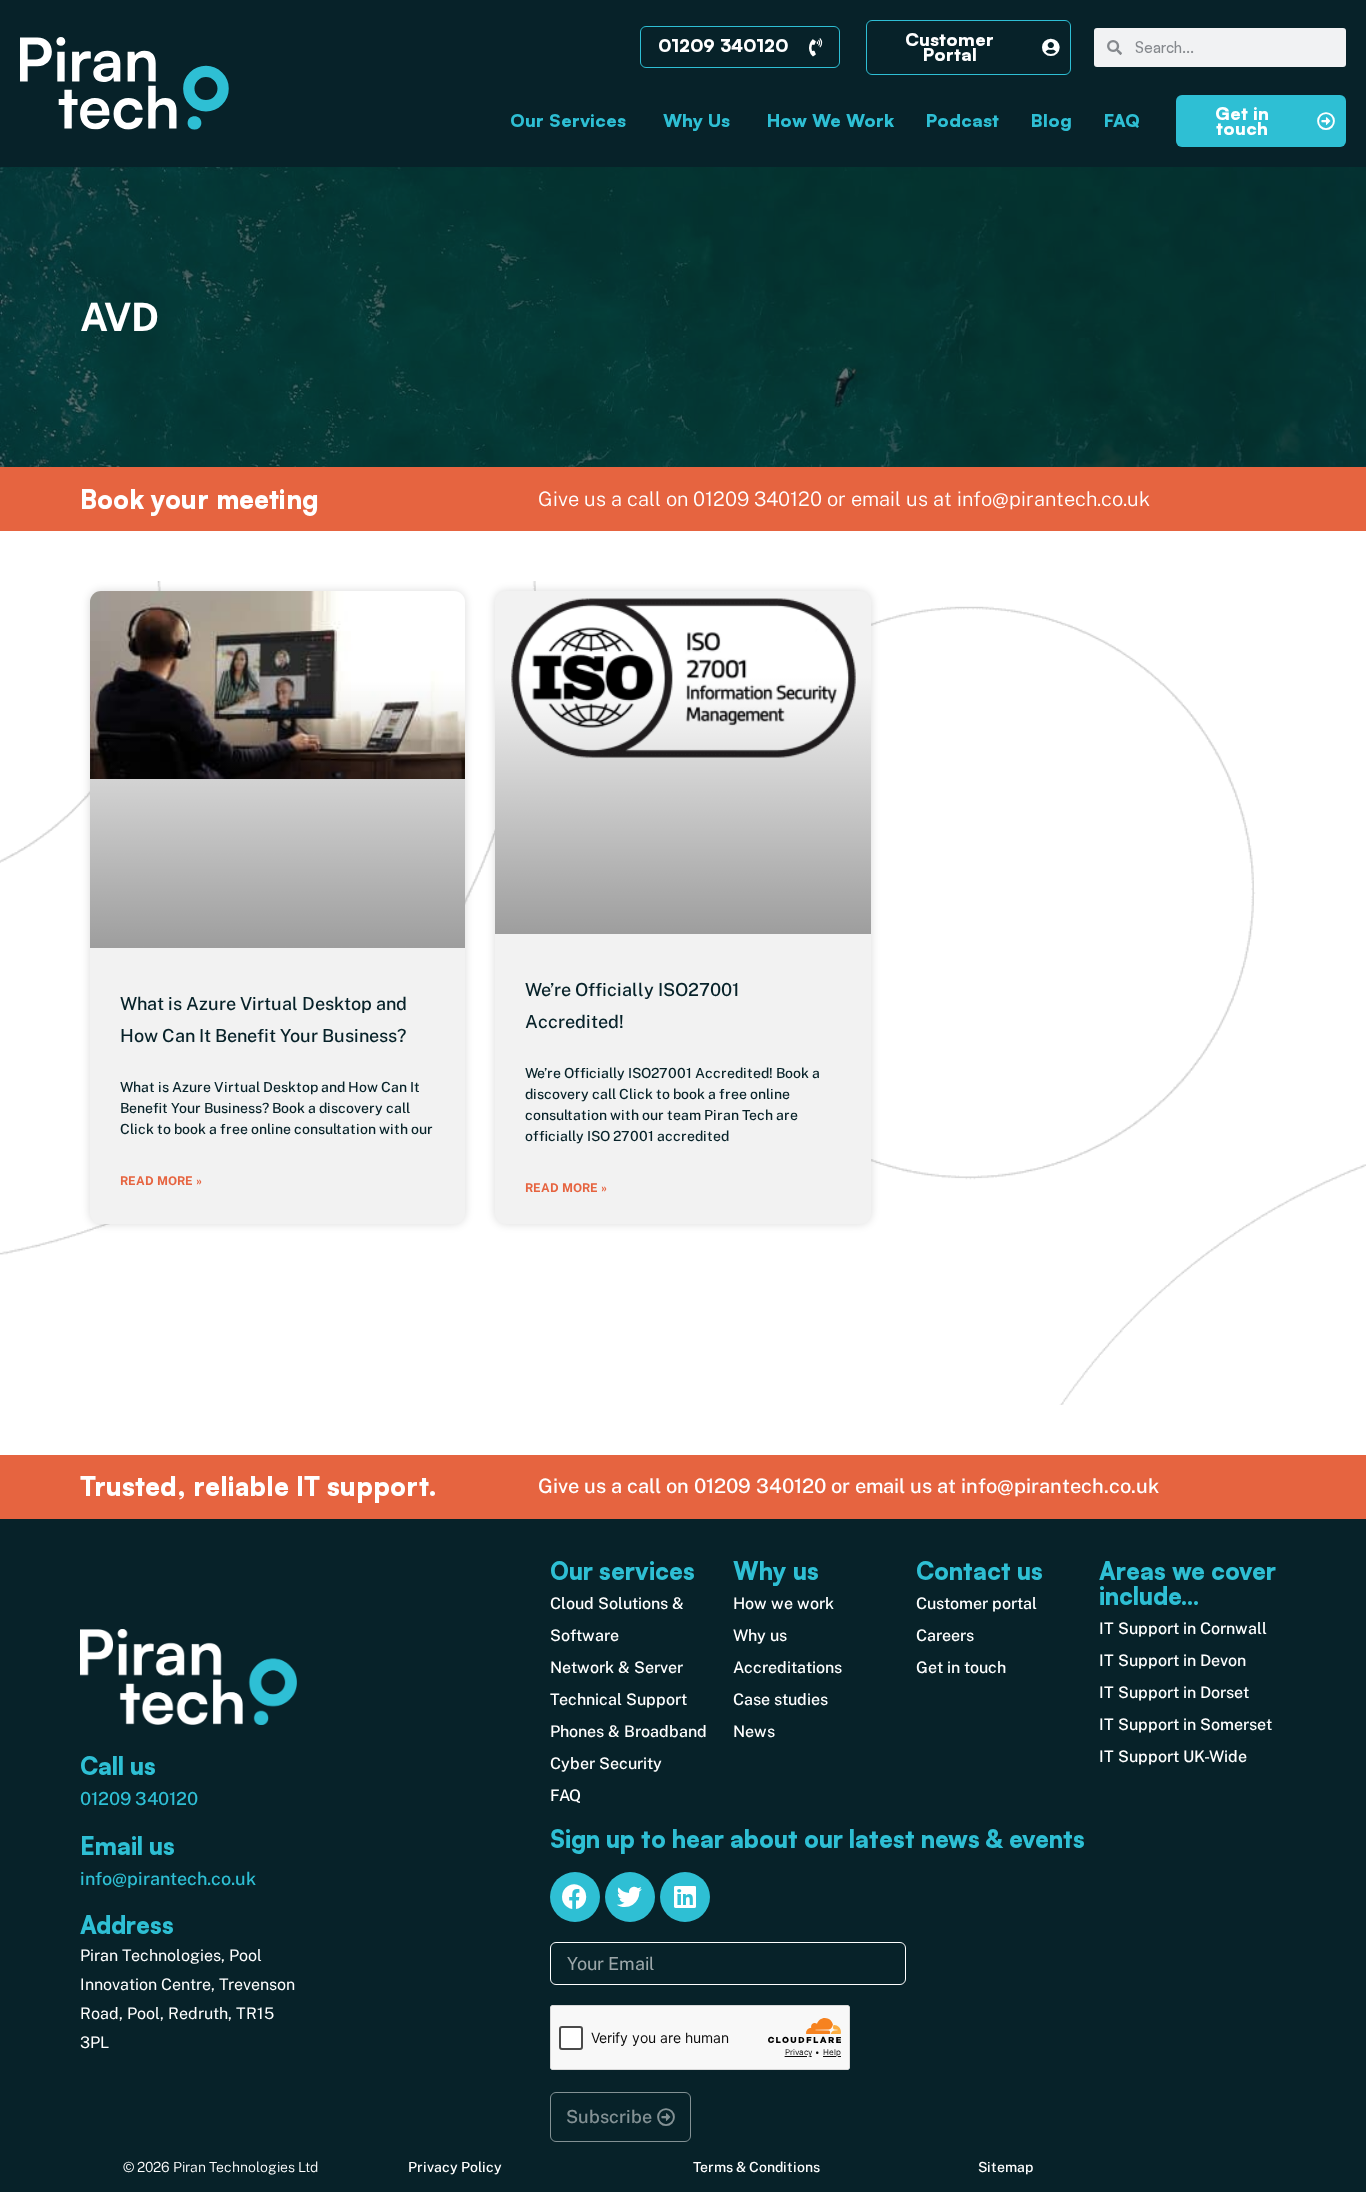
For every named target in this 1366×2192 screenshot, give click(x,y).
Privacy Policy (455, 2167)
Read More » (161, 1181)
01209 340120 (139, 1798)
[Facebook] (575, 1897)
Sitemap (1005, 2167)
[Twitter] (630, 1897)
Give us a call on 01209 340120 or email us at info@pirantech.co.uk (848, 1486)
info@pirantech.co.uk (168, 1878)
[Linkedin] (685, 1897)
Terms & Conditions (756, 2167)
